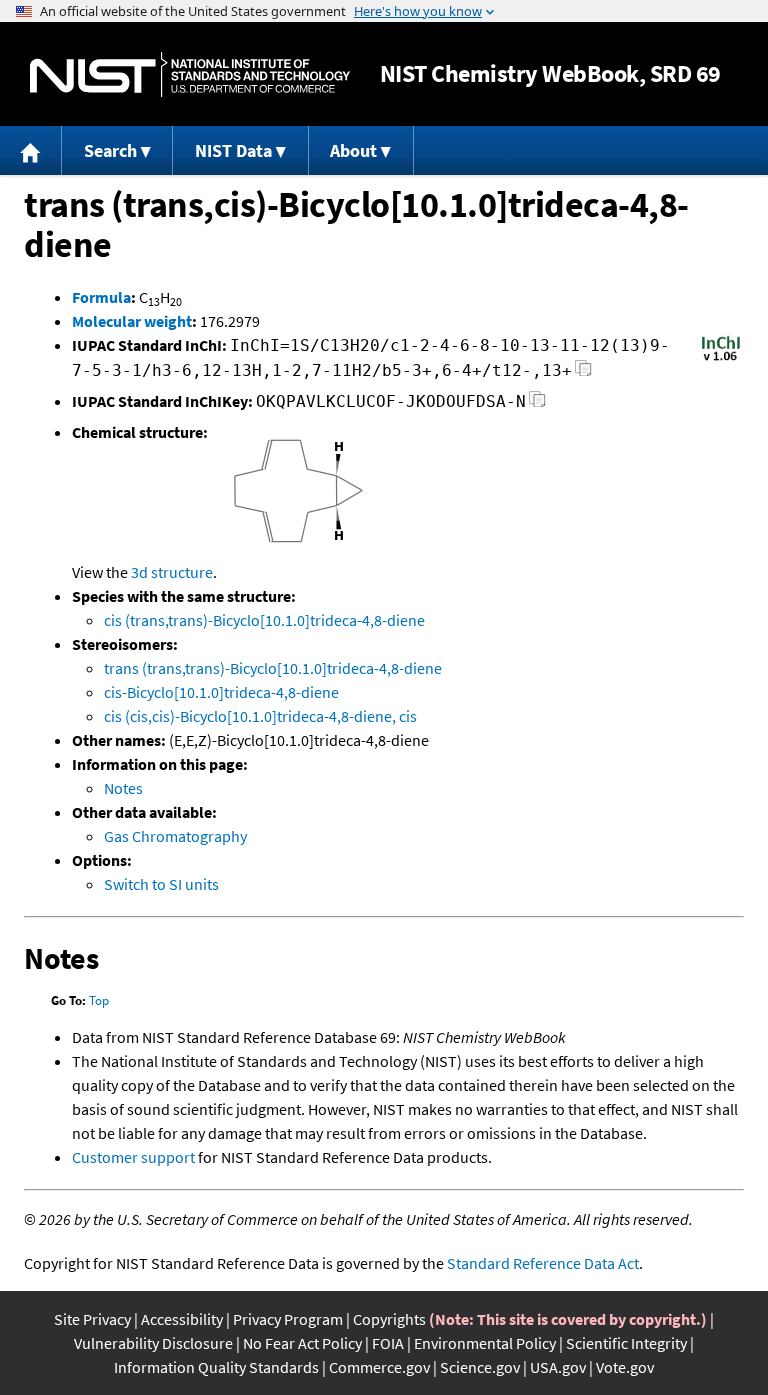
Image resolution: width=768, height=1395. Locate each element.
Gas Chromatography (175, 836)
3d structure (172, 572)
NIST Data (233, 150)
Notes (123, 788)
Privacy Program (288, 1319)
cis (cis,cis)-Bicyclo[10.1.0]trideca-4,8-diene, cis (260, 716)
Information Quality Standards (216, 1367)
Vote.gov (625, 1367)
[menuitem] (31, 150)
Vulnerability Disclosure (153, 1343)
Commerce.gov (379, 1367)
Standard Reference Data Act (543, 1263)
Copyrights (389, 1319)
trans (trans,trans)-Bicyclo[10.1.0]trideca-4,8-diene (273, 668)
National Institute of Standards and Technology (190, 74)
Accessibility (182, 1319)
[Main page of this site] (31, 150)
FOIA (388, 1343)
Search (110, 150)
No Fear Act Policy (302, 1343)
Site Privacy (92, 1319)
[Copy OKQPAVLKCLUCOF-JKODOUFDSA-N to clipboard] (537, 404)
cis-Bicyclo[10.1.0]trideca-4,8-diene (221, 692)
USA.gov (558, 1367)
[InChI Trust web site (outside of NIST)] (721, 359)
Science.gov (480, 1367)
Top (99, 1000)
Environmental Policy (485, 1343)
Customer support (133, 1157)
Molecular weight (132, 321)
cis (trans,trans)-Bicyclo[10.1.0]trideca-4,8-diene (264, 620)
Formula (101, 297)
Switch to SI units (161, 884)
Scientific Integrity (626, 1343)
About (353, 150)
